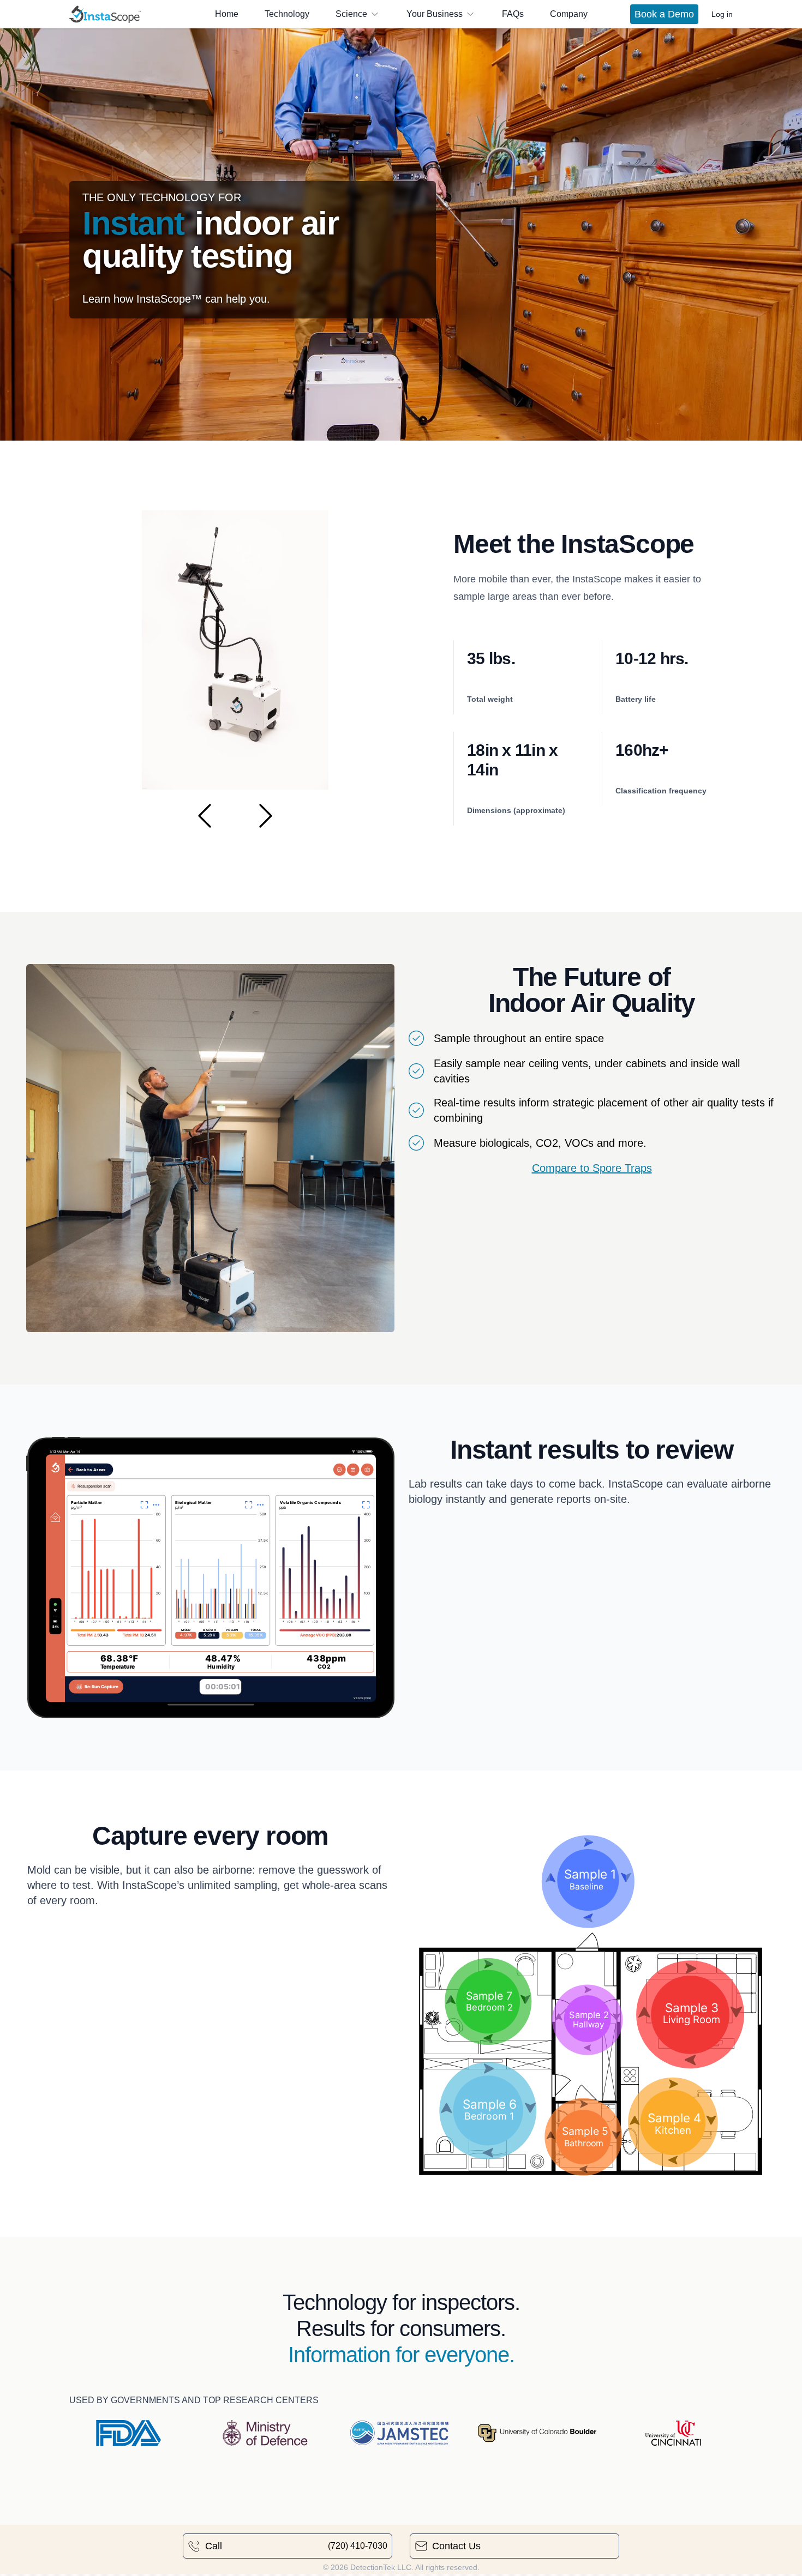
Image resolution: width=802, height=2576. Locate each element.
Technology (287, 14)
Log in (722, 14)
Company (569, 14)
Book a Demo (664, 14)
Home (227, 14)
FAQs (513, 14)
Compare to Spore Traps (592, 1168)
